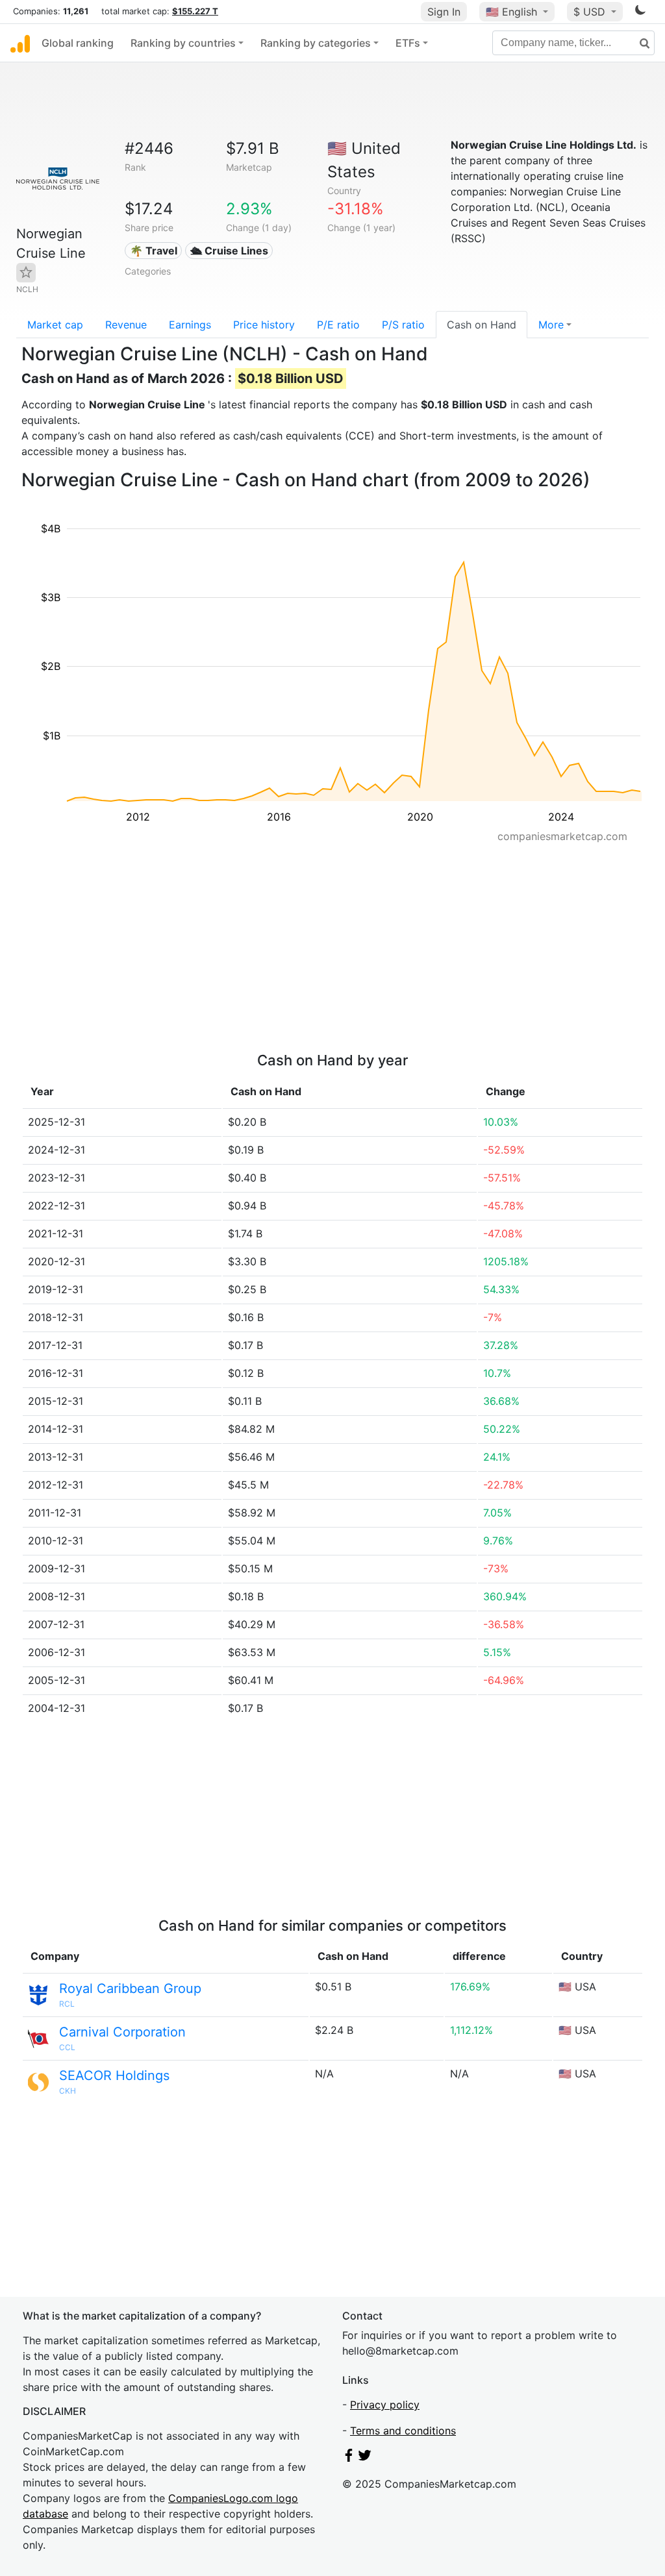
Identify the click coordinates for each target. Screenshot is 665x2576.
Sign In (444, 12)
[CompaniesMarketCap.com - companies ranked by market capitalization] (20, 43)
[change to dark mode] (640, 12)
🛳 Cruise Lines (229, 251)
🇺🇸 (511, 12)
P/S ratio (403, 325)
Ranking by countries (183, 43)
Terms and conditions (403, 2431)
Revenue (126, 325)
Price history (264, 325)
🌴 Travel (154, 251)
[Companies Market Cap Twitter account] (365, 2458)
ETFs (408, 43)
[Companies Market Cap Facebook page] (349, 2458)
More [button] (551, 325)
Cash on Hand (482, 325)
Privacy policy (385, 2405)
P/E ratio (338, 325)
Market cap (55, 325)
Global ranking (78, 43)
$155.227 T (195, 11)
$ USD (591, 12)
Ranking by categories (316, 43)
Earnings (190, 325)
